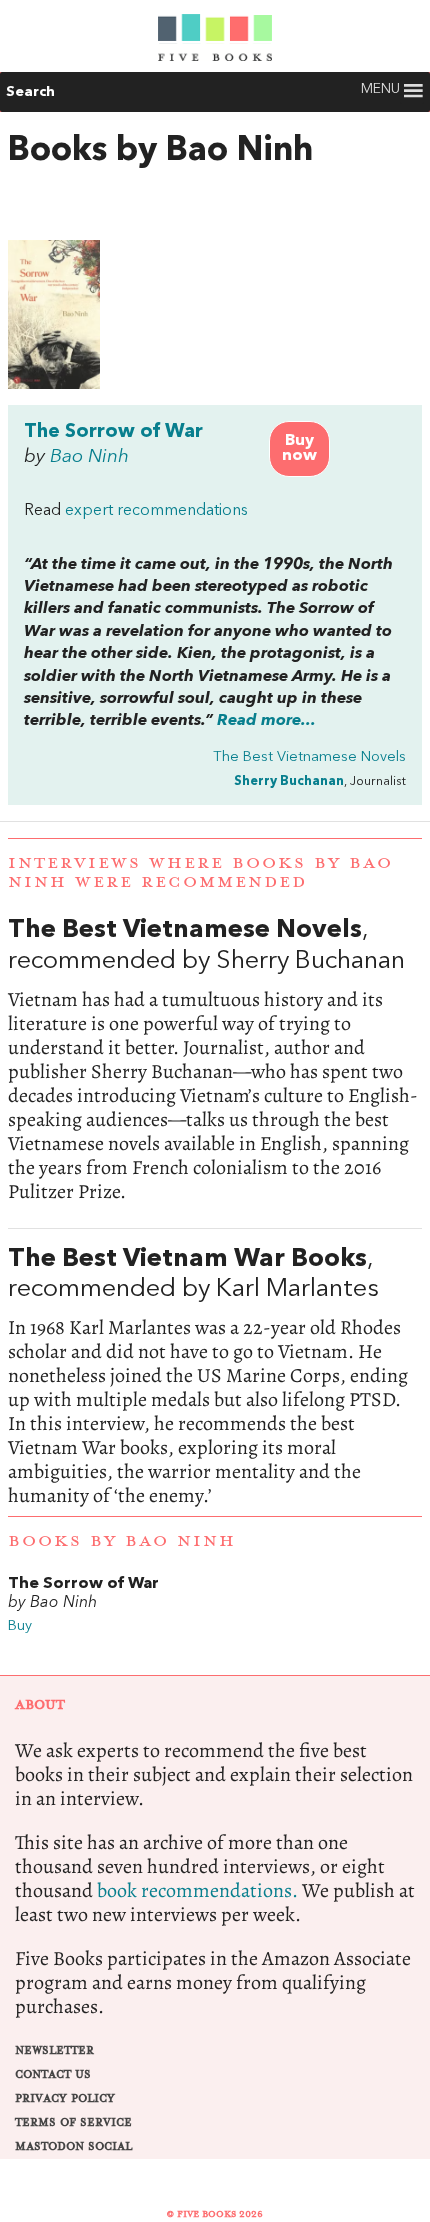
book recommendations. (197, 1890)
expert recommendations (156, 511)
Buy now (299, 448)
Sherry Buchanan (289, 781)
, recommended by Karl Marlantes (215, 1377)
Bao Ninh (89, 457)
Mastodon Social (73, 2146)
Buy (20, 1626)
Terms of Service (73, 2122)
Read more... (266, 721)
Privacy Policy (65, 2098)
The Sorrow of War (113, 432)
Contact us (53, 2074)
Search (30, 92)
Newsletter (54, 2050)
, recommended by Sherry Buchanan (215, 1060)
